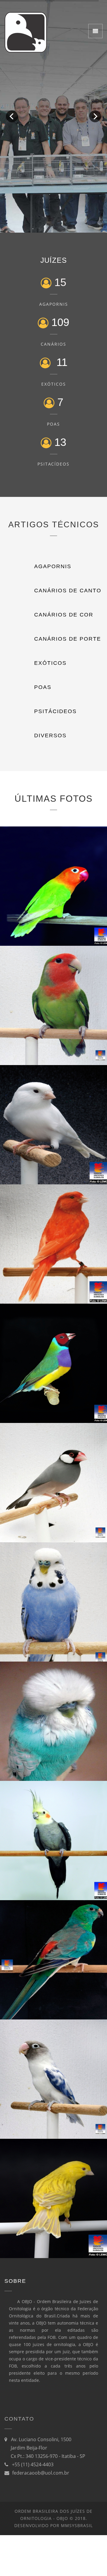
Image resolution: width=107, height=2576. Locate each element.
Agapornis (54, 304)
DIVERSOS (50, 735)
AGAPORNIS (53, 566)
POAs (53, 424)
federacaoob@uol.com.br (41, 2473)
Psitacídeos (53, 464)
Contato (19, 2419)
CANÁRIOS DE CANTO (68, 591)
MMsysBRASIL (77, 2525)
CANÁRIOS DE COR (64, 615)
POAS (43, 687)
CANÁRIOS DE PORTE (68, 639)
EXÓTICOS (50, 663)
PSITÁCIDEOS (55, 711)
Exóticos (54, 384)
